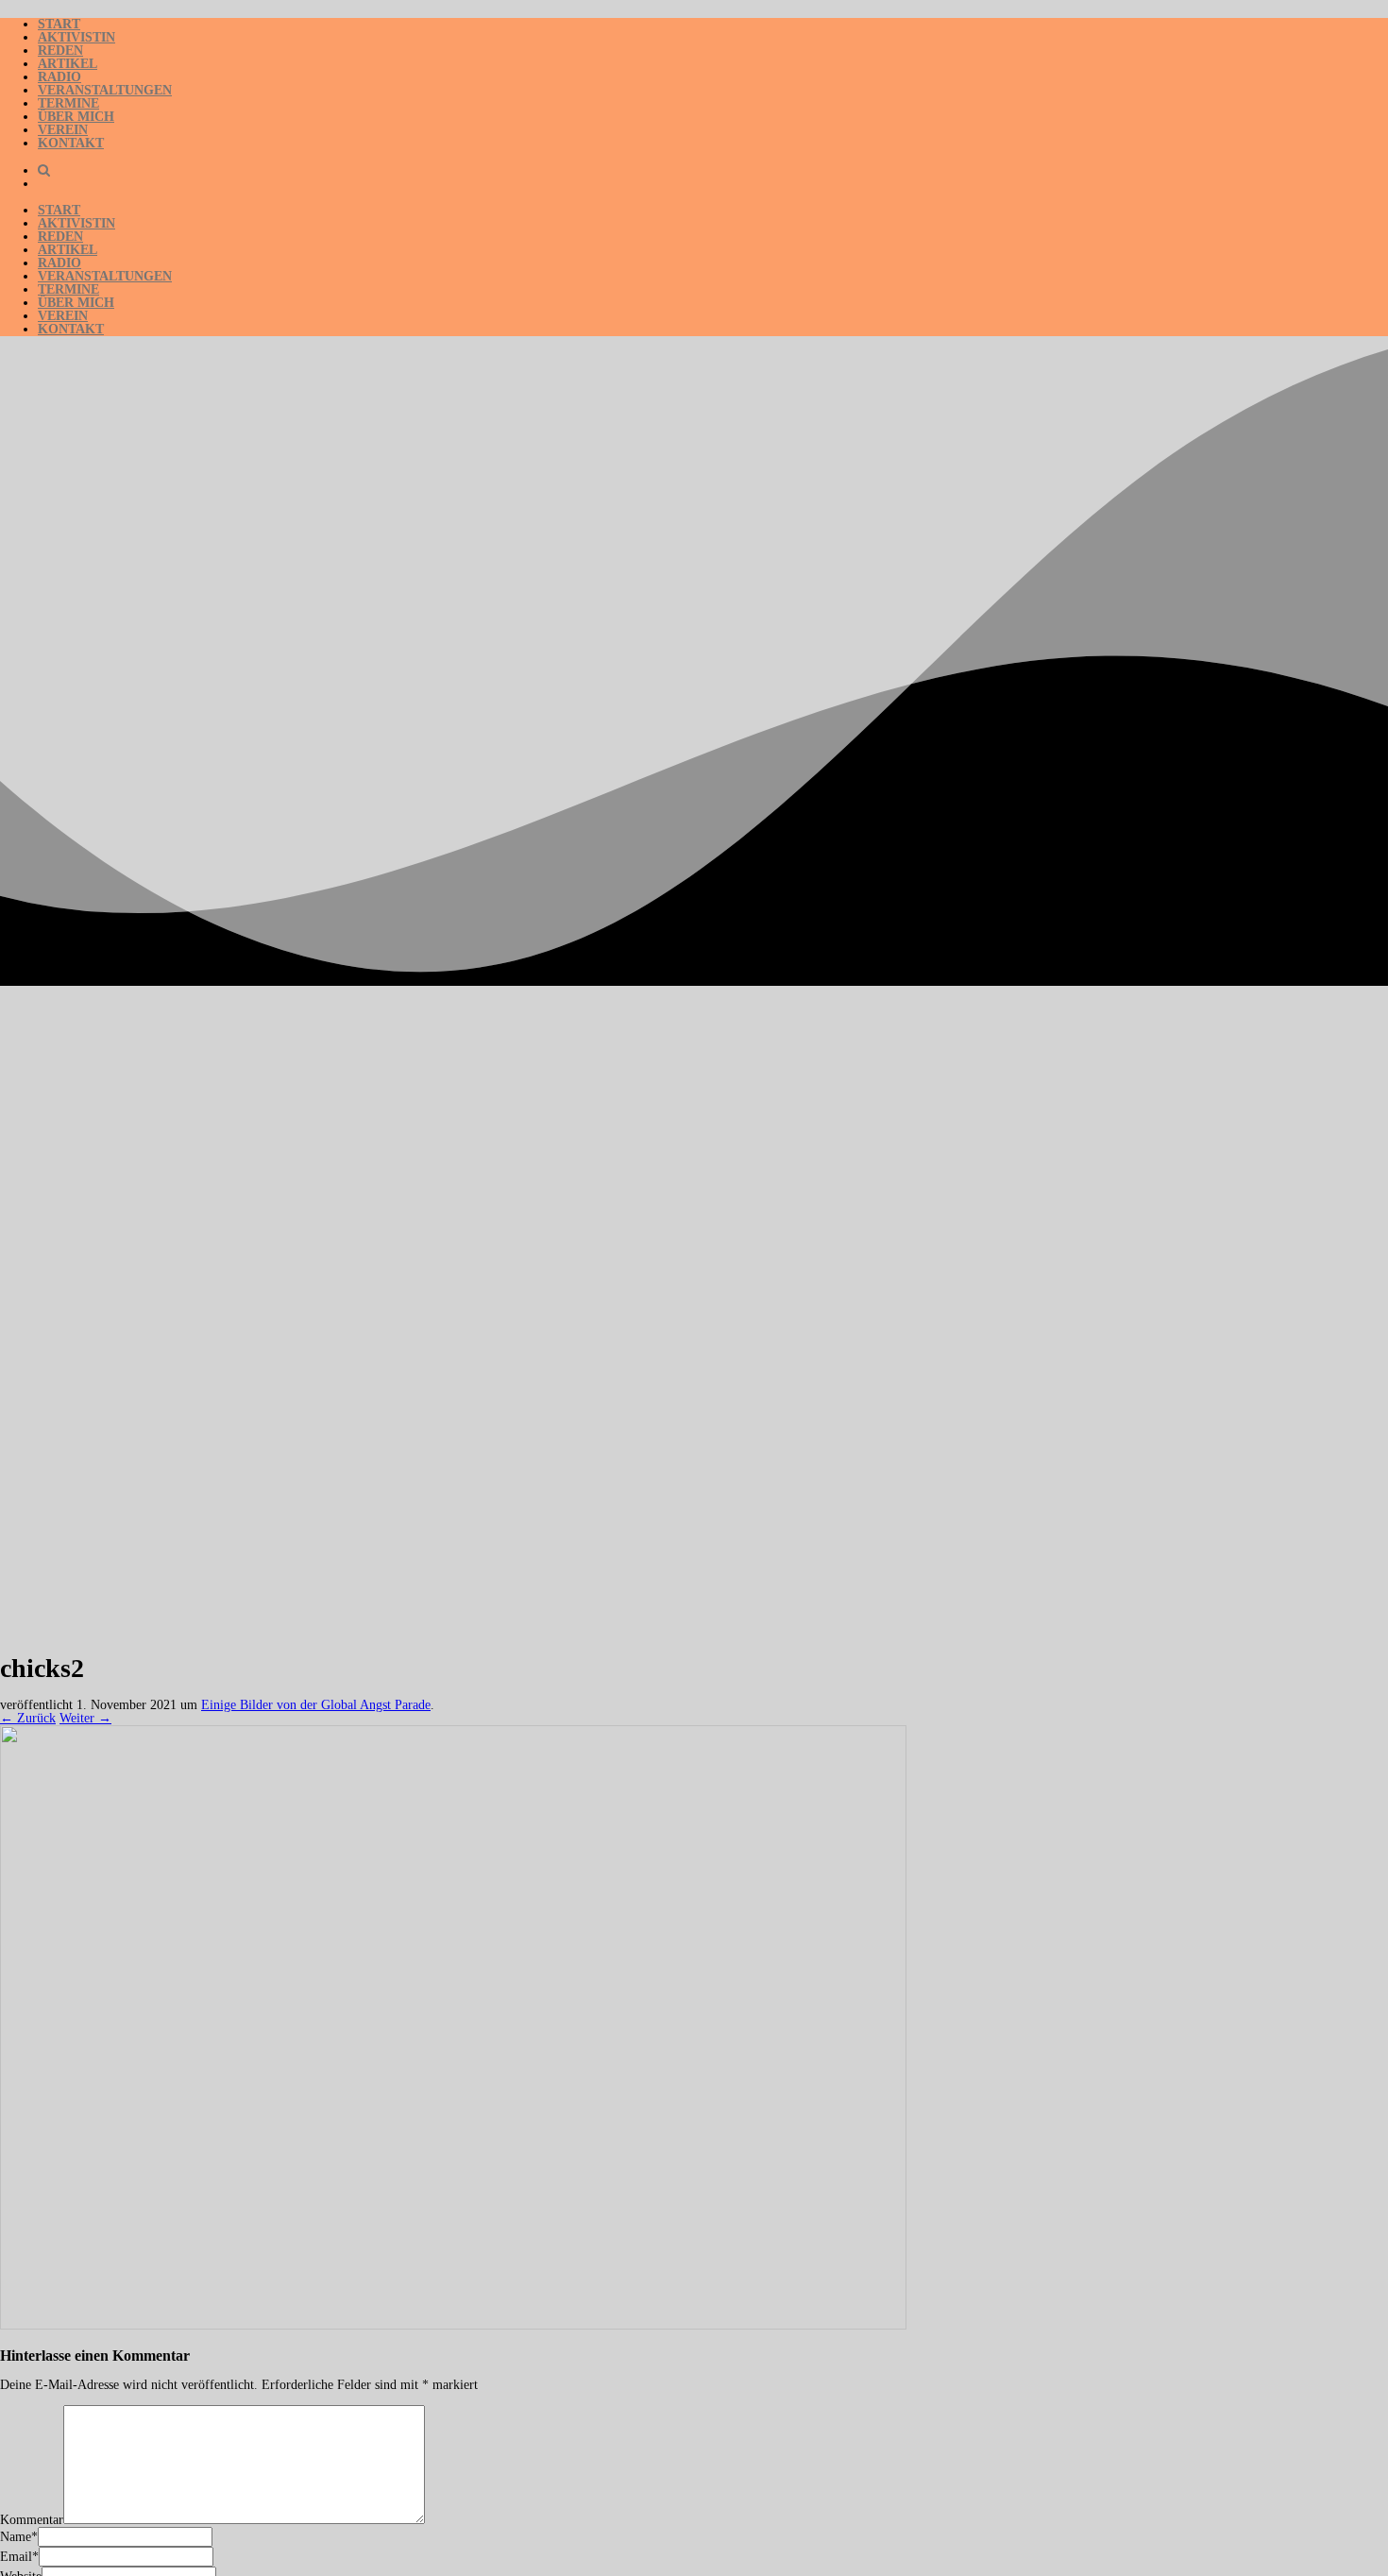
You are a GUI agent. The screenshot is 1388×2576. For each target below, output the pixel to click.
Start (59, 24)
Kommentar (32, 2520)
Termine (68, 103)
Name (16, 2537)
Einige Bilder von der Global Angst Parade (316, 1705)
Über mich (76, 117)
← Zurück (28, 1718)
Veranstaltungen (105, 90)
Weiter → (85, 1718)
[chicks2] (453, 2325)
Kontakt (71, 143)
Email (16, 2557)
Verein (63, 130)
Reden (60, 51)
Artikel (68, 64)
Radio (59, 77)
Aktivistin (76, 37)
